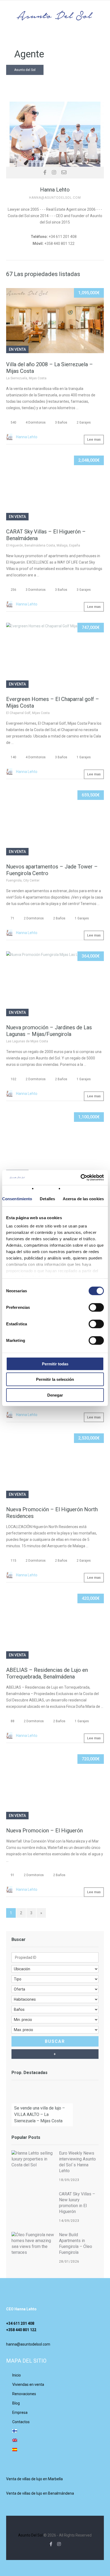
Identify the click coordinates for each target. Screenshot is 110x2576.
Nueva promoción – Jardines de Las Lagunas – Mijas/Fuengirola (49, 1031)
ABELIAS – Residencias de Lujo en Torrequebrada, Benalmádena (47, 1673)
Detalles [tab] (47, 1199)
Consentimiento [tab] (17, 1199)
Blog (16, 2403)
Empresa (20, 2412)
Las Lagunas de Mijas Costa (27, 1041)
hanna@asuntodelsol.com (28, 2344)
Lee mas (94, 439)
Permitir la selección (55, 1379)
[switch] (96, 1307)
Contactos (21, 2422)
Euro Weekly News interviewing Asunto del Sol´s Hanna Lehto (77, 2162)
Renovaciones (24, 2394)
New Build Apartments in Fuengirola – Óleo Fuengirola (76, 2244)
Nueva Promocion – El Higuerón (44, 1831)
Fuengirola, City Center (23, 880)
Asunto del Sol (25, 70)
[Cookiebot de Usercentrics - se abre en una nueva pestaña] (80, 1178)
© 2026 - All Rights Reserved (55, 2535)
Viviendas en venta (28, 2384)
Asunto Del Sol (30, 2535)
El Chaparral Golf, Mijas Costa (28, 713)
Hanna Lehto (27, 437)
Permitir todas (55, 1364)
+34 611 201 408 (20, 2323)
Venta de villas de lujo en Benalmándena (40, 2493)
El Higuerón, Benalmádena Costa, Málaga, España (43, 545)
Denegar (55, 1395)
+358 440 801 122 (21, 2330)
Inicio (17, 2375)
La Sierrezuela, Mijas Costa (26, 378)
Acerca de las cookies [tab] (83, 1199)
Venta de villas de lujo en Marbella (34, 2479)
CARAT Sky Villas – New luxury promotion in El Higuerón (77, 2203)
